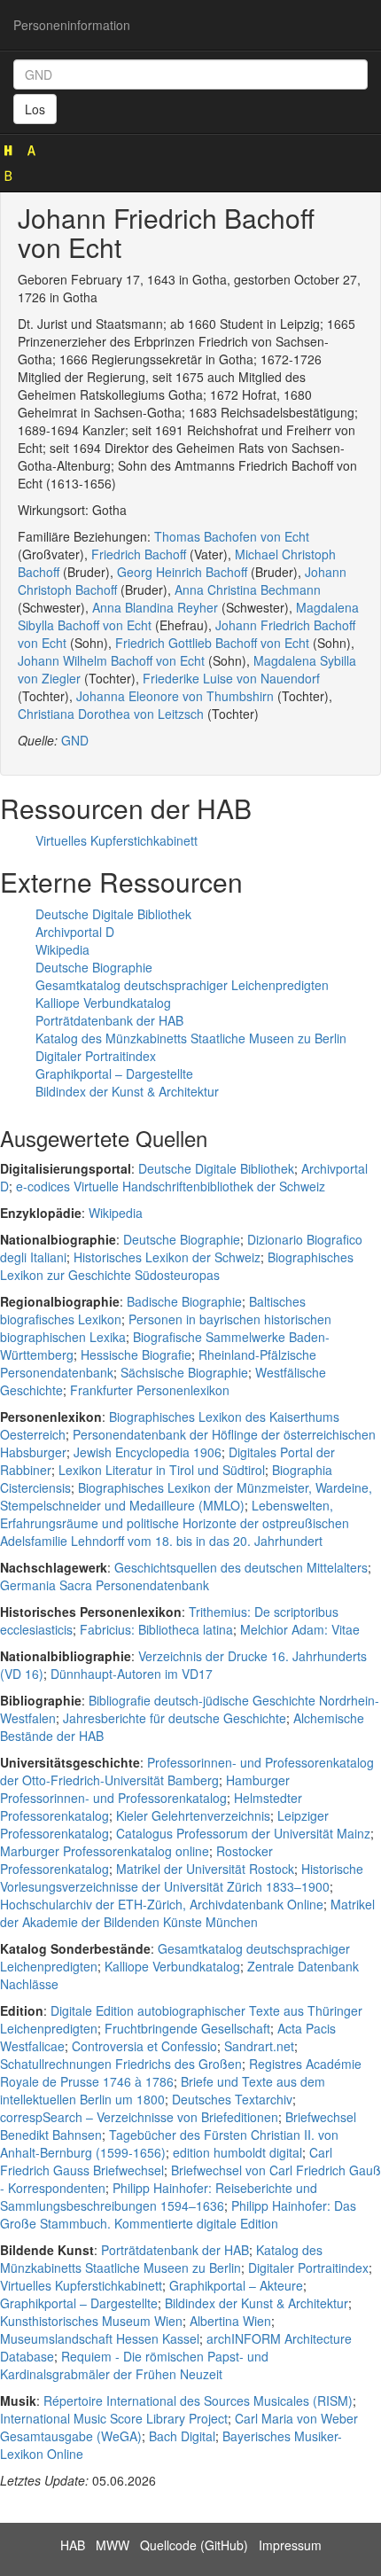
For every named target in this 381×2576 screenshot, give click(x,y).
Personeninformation (72, 25)
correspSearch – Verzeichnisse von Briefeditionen (139, 2117)
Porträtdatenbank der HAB (109, 1020)
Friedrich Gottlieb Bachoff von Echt (212, 643)
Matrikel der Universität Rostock (205, 1869)
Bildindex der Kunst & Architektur (127, 1091)
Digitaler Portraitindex (96, 1056)
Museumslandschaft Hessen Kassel (100, 2338)
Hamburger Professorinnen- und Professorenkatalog (145, 1789)
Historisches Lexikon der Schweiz (167, 1257)
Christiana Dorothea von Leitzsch (111, 714)
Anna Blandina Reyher (155, 607)
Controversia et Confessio (144, 2046)
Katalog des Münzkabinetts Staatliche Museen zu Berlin (191, 1038)
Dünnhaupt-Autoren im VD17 (132, 1674)
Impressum (290, 2545)
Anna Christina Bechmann (248, 589)
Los (35, 109)
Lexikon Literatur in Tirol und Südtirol (162, 1470)
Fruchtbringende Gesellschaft (187, 2028)
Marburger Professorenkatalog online (105, 1851)
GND (75, 740)
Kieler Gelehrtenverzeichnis (193, 1815)
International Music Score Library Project (114, 2418)
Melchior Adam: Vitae (300, 1629)
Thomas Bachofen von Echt (232, 536)
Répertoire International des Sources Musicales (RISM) (198, 2400)
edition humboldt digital (237, 2152)
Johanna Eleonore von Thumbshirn (175, 696)
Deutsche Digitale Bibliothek (113, 914)
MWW (113, 2545)
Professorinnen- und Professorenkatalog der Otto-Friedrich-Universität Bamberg (187, 1771)
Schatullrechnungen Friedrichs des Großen (121, 2064)
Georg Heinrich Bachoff (182, 572)
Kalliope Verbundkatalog (103, 1003)
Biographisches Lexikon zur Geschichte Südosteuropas (177, 1266)
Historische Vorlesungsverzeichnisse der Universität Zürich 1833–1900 (182, 1877)
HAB (73, 2545)
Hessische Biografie (136, 1354)
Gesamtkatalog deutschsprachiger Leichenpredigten (182, 985)
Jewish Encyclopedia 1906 (148, 1452)
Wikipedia (62, 949)
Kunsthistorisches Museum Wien (91, 2321)
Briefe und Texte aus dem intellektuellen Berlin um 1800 (163, 2090)
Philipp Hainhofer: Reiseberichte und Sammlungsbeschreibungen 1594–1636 (159, 2197)
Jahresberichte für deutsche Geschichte (175, 1718)
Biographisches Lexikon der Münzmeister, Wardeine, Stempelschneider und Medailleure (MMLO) (186, 1496)
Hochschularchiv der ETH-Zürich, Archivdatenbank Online (162, 1904)
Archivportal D (75, 932)
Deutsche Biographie (94, 967)
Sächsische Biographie (184, 1372)
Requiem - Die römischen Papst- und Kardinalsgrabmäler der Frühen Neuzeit (134, 2365)
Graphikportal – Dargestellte (114, 1073)
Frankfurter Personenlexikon (150, 1390)
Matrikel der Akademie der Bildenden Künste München (187, 1913)
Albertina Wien (230, 2321)
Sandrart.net (259, 2046)
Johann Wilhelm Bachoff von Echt (111, 660)
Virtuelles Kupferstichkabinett (117, 840)
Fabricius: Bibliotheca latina (156, 1629)
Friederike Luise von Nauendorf (231, 678)
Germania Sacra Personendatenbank (105, 1585)
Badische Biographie (184, 1301)
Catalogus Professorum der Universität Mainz (243, 1833)
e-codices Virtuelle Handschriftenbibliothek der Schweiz (171, 1186)
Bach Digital (182, 2436)
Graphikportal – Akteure (236, 2285)
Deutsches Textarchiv (232, 2099)
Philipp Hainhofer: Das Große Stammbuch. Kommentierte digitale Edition (178, 2214)
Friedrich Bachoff (139, 554)
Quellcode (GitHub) (194, 2545)
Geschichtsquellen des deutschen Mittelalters (241, 1567)
